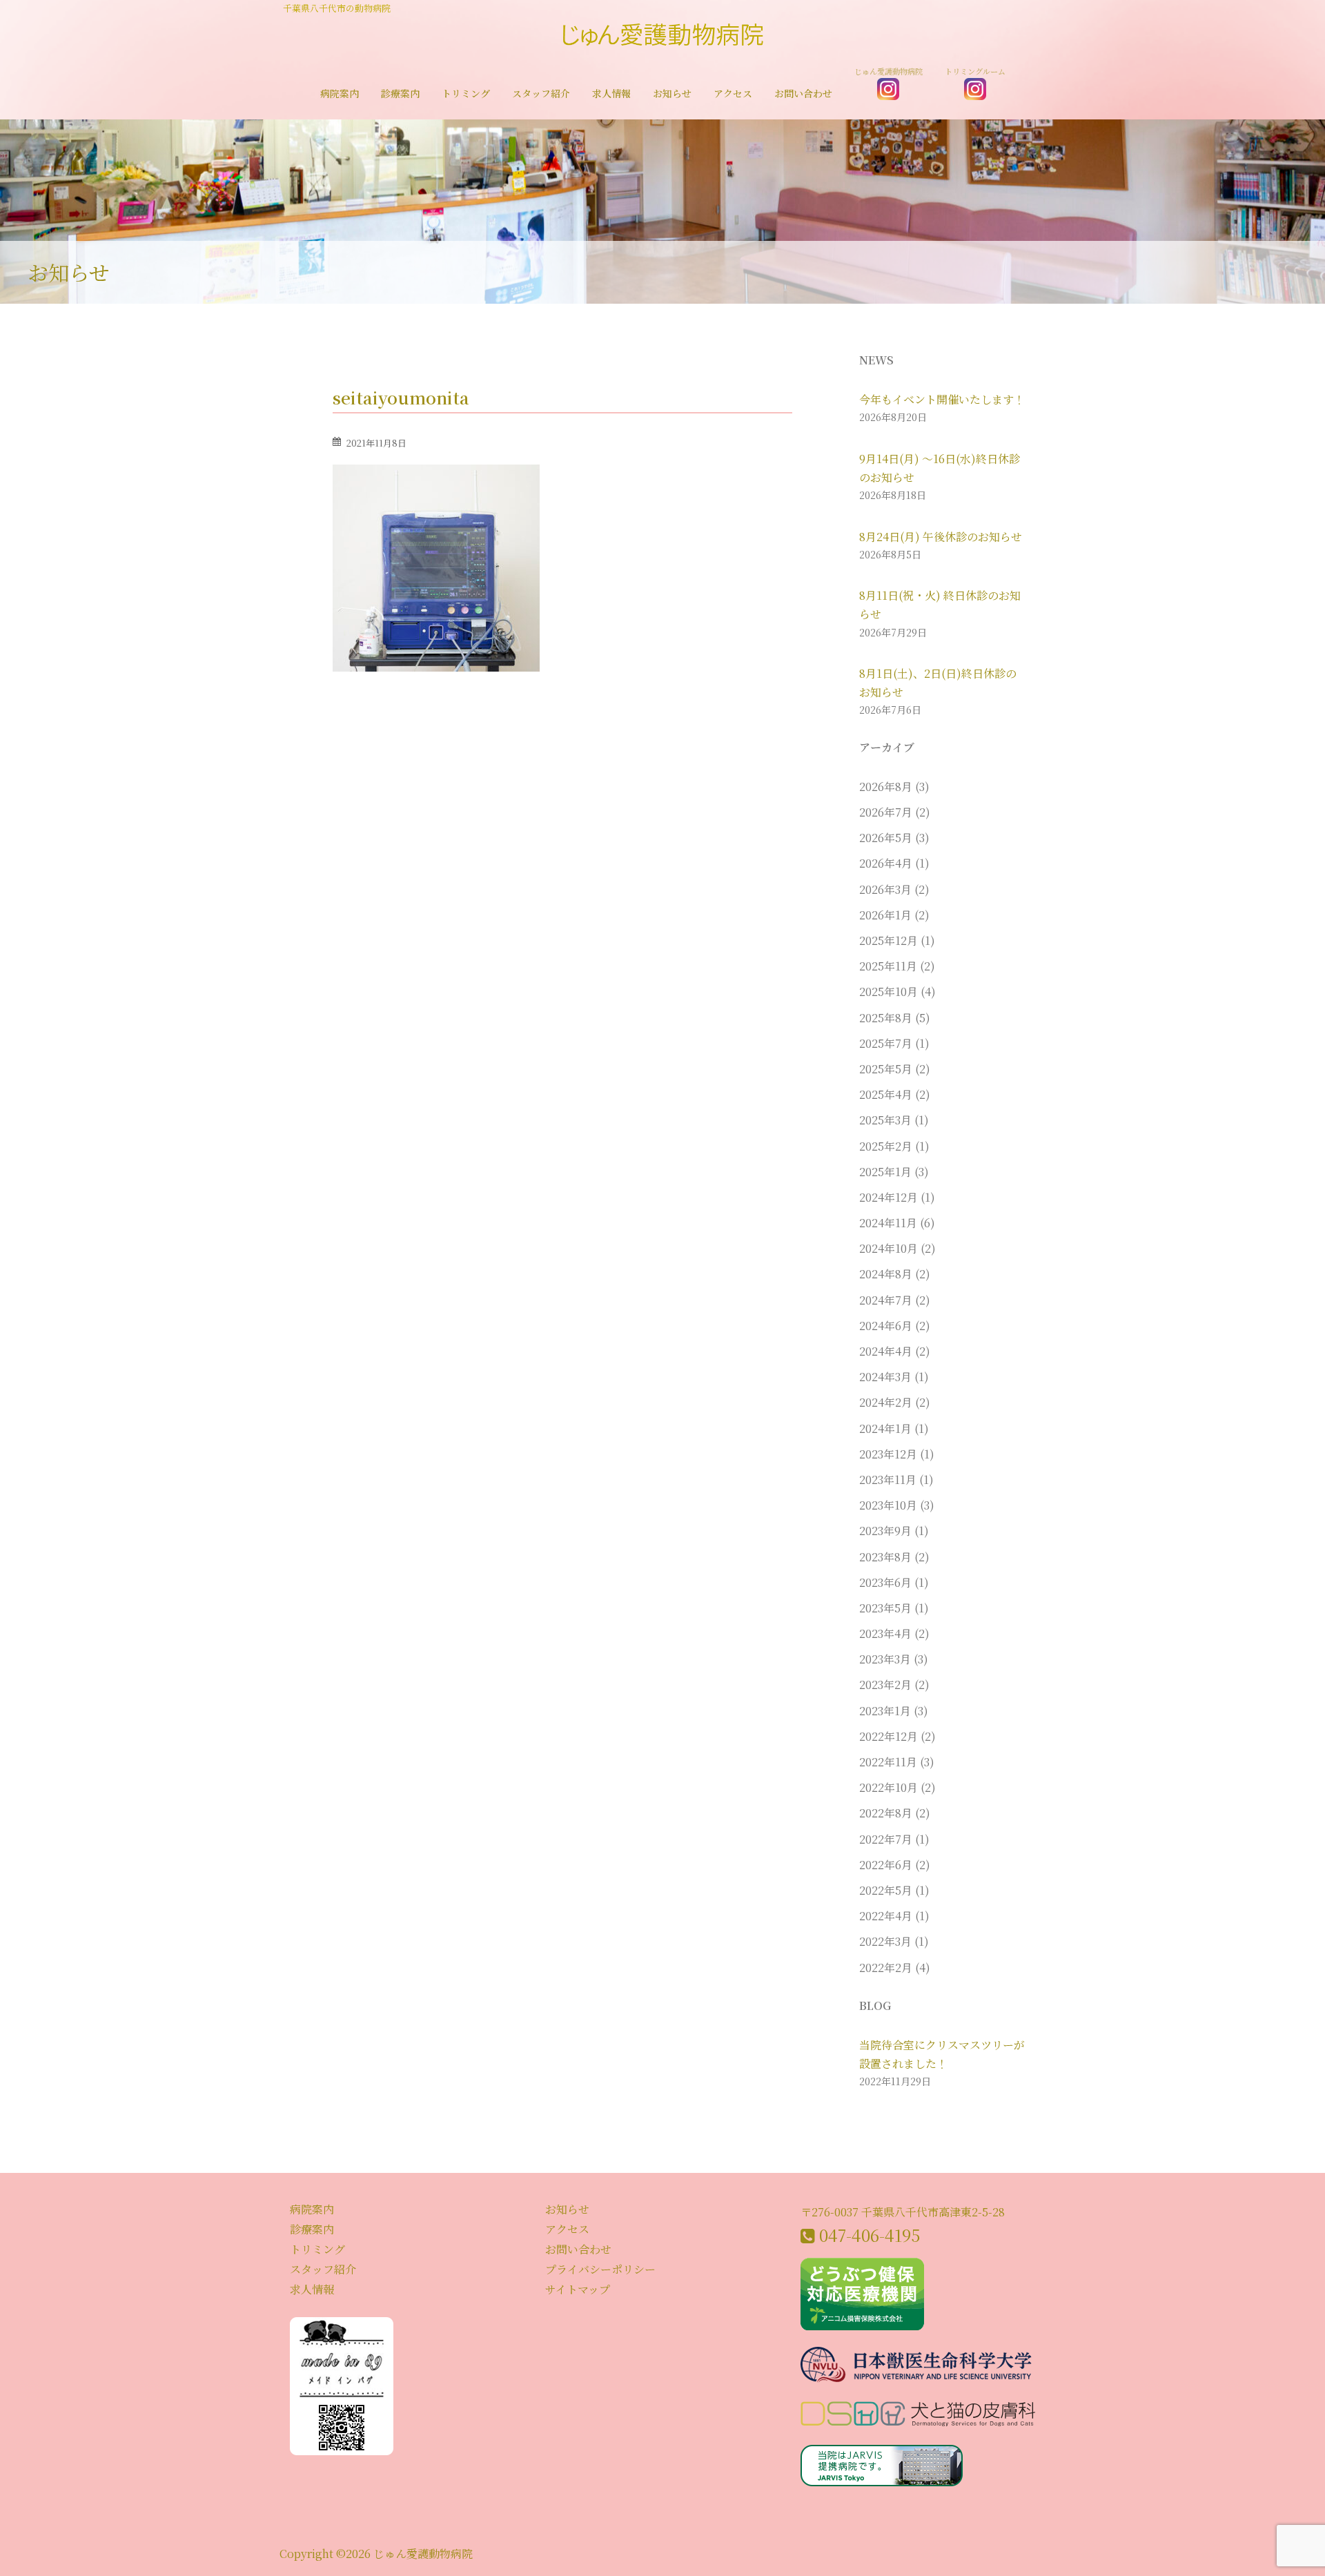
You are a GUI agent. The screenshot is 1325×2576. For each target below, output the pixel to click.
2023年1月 (885, 1711)
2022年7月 (886, 1839)
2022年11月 (888, 1762)
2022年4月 (886, 1916)
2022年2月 (886, 1968)
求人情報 (611, 94)
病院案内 (340, 94)
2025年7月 (886, 1043)
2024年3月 (885, 1377)
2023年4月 (885, 1633)
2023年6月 (885, 1582)
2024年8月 (886, 1274)
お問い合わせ (803, 94)
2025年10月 (889, 992)
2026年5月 (886, 838)
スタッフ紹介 (541, 94)
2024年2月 (886, 1402)
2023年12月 (888, 1454)
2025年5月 (886, 1069)
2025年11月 (888, 966)
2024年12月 (889, 1197)
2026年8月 (886, 787)
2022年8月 (886, 1813)
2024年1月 (885, 1428)
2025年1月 (885, 1172)
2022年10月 (889, 1787)
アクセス (733, 94)
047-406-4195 (870, 2235)
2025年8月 (886, 1018)
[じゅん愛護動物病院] (662, 39)
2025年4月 (886, 1094)
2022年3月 (885, 1941)
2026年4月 (886, 863)
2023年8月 (885, 1557)
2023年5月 (885, 1608)
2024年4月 (886, 1351)
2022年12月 (889, 1736)
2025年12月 (889, 940)
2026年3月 (885, 889)
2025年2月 (886, 1146)
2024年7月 (886, 1300)
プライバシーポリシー (600, 2269)
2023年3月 (885, 1659)
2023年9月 (885, 1531)
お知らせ (672, 94)
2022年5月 (886, 1890)
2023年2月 (885, 1685)
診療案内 (400, 94)
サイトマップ (578, 2289)
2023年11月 (888, 1480)
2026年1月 (885, 915)
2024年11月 (888, 1223)
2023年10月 (888, 1505)
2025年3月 (885, 1120)
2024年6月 (886, 1326)
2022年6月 (886, 1865)
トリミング (466, 94)
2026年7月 (886, 812)
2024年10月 (889, 1248)
